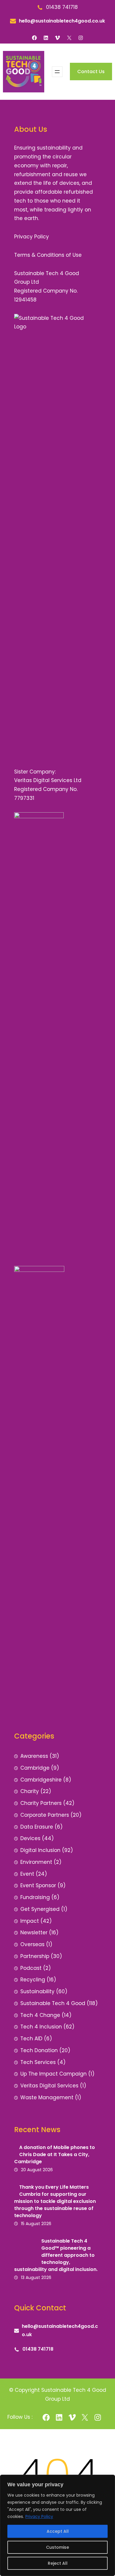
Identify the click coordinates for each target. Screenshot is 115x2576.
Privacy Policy (39, 2516)
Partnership (35, 1956)
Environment (36, 1862)
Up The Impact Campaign (54, 2074)
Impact (30, 1921)
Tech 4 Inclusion (41, 2027)
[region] (57, 2525)
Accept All (58, 2531)
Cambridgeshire (41, 1780)
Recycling (33, 1980)
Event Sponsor (38, 1885)
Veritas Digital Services (49, 2086)
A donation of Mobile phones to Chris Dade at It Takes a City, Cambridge (55, 2154)
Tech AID (31, 2039)
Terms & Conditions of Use (48, 255)
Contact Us (91, 72)
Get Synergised (40, 1909)
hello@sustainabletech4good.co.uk (62, 21)
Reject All (58, 2563)
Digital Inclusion (40, 1850)
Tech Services (38, 2062)
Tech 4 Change (40, 2015)
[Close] (109, 2480)
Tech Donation (39, 2050)
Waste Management (47, 2097)
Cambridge (35, 1768)
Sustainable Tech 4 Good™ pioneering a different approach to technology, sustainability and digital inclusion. (56, 2255)
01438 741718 (38, 2349)
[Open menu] (57, 72)
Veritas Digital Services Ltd (48, 780)
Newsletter (34, 1933)
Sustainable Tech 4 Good (53, 2003)
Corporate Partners (45, 1815)
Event (27, 1874)
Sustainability (37, 1991)
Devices (30, 1838)
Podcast (31, 1968)
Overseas (32, 1944)
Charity (30, 1791)
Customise (57, 2547)
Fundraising (35, 1897)
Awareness (34, 1756)
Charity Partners (41, 1803)
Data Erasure (37, 1827)
